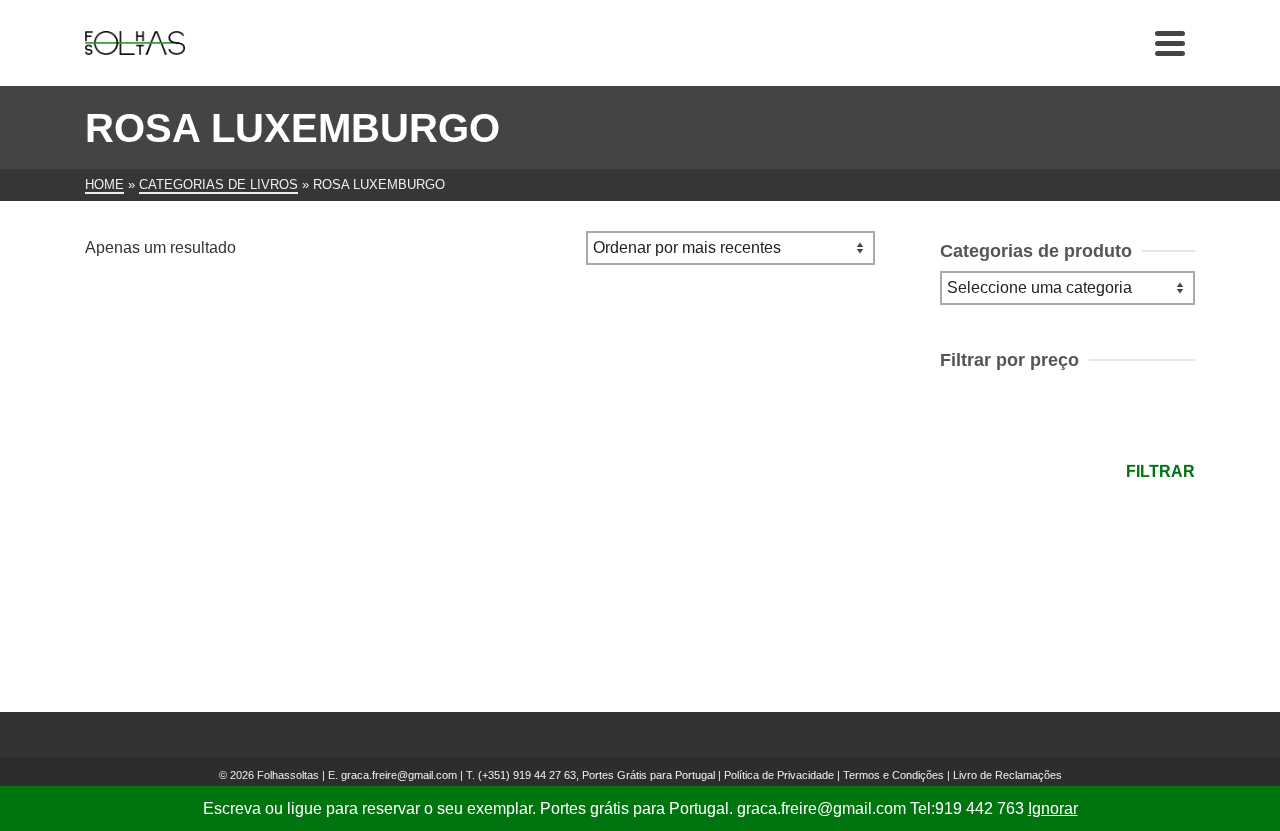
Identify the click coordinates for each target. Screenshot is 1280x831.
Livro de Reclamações (1007, 775)
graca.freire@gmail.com (399, 775)
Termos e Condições (893, 775)
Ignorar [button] (1053, 808)
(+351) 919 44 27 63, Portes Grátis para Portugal (598, 775)
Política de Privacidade (779, 775)
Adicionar (210, 591)
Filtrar (1160, 471)
